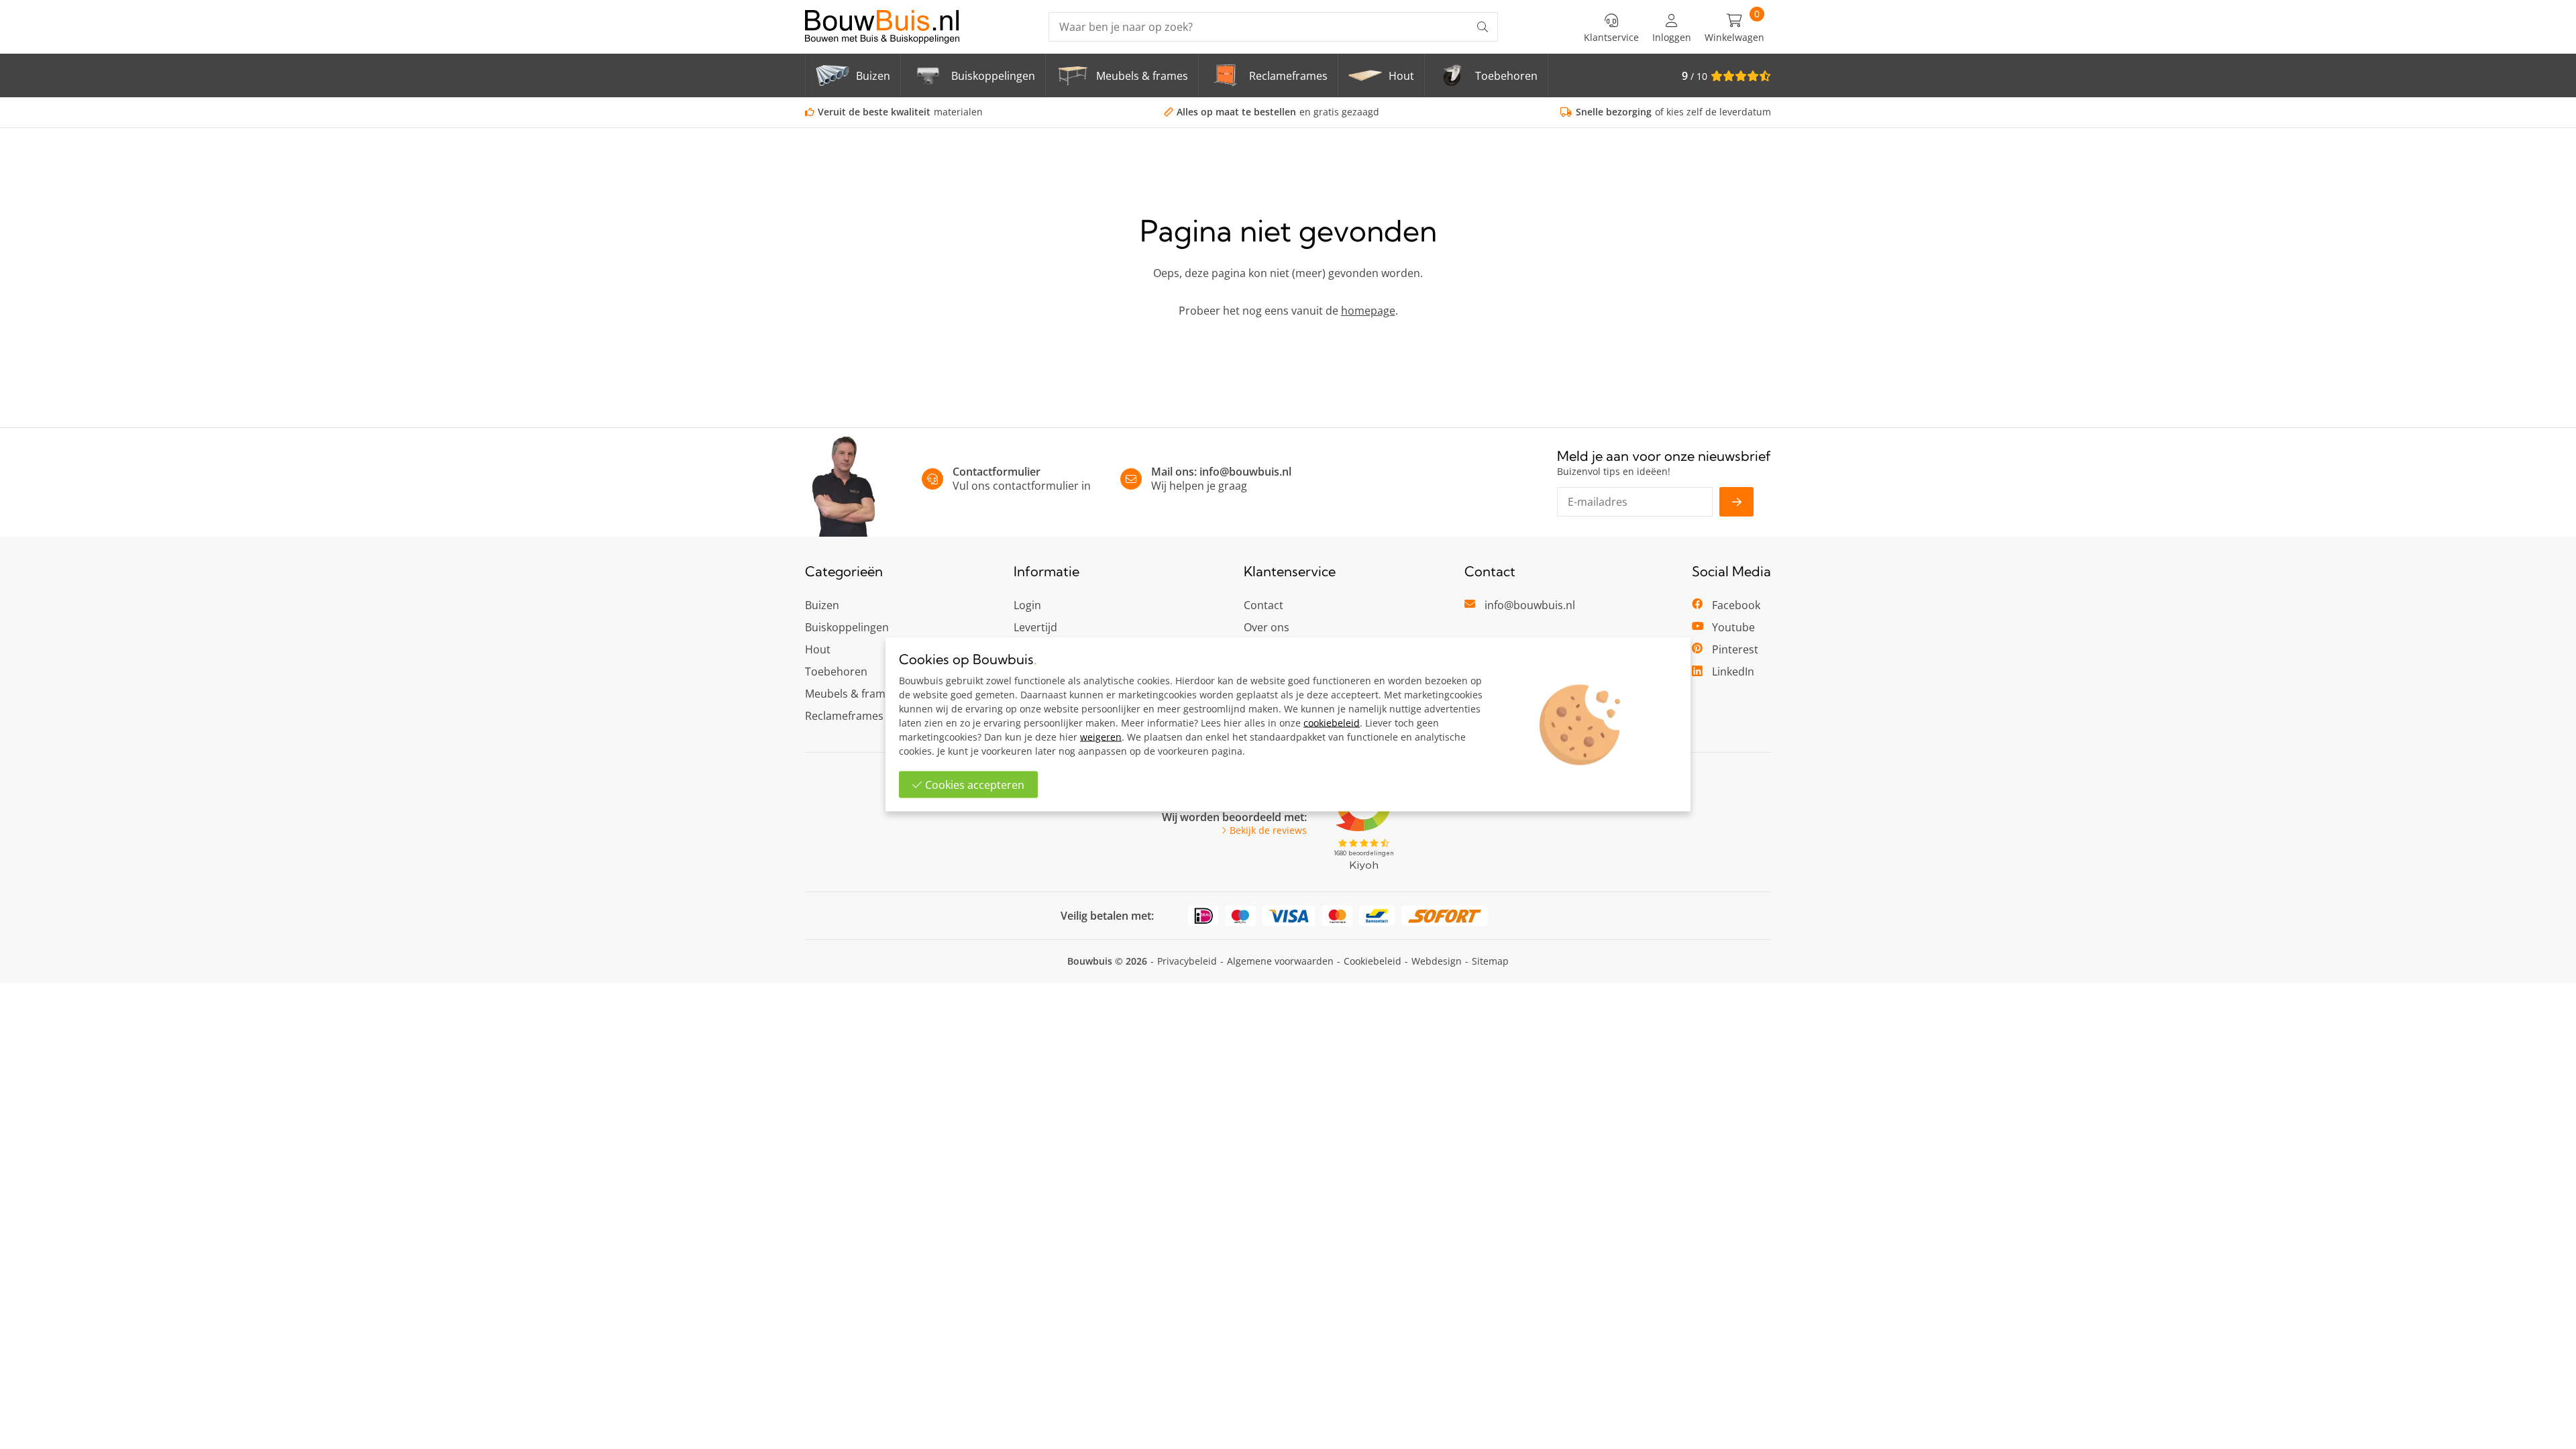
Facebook (1736, 605)
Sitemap (1490, 961)
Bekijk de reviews (1268, 830)
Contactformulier (997, 472)
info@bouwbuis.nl (1245, 472)
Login (1027, 605)
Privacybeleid (1187, 961)
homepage (1368, 311)
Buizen (822, 605)
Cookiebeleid (1373, 961)
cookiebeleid (1332, 723)
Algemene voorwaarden (1280, 961)
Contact (1264, 605)
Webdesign (1437, 961)
